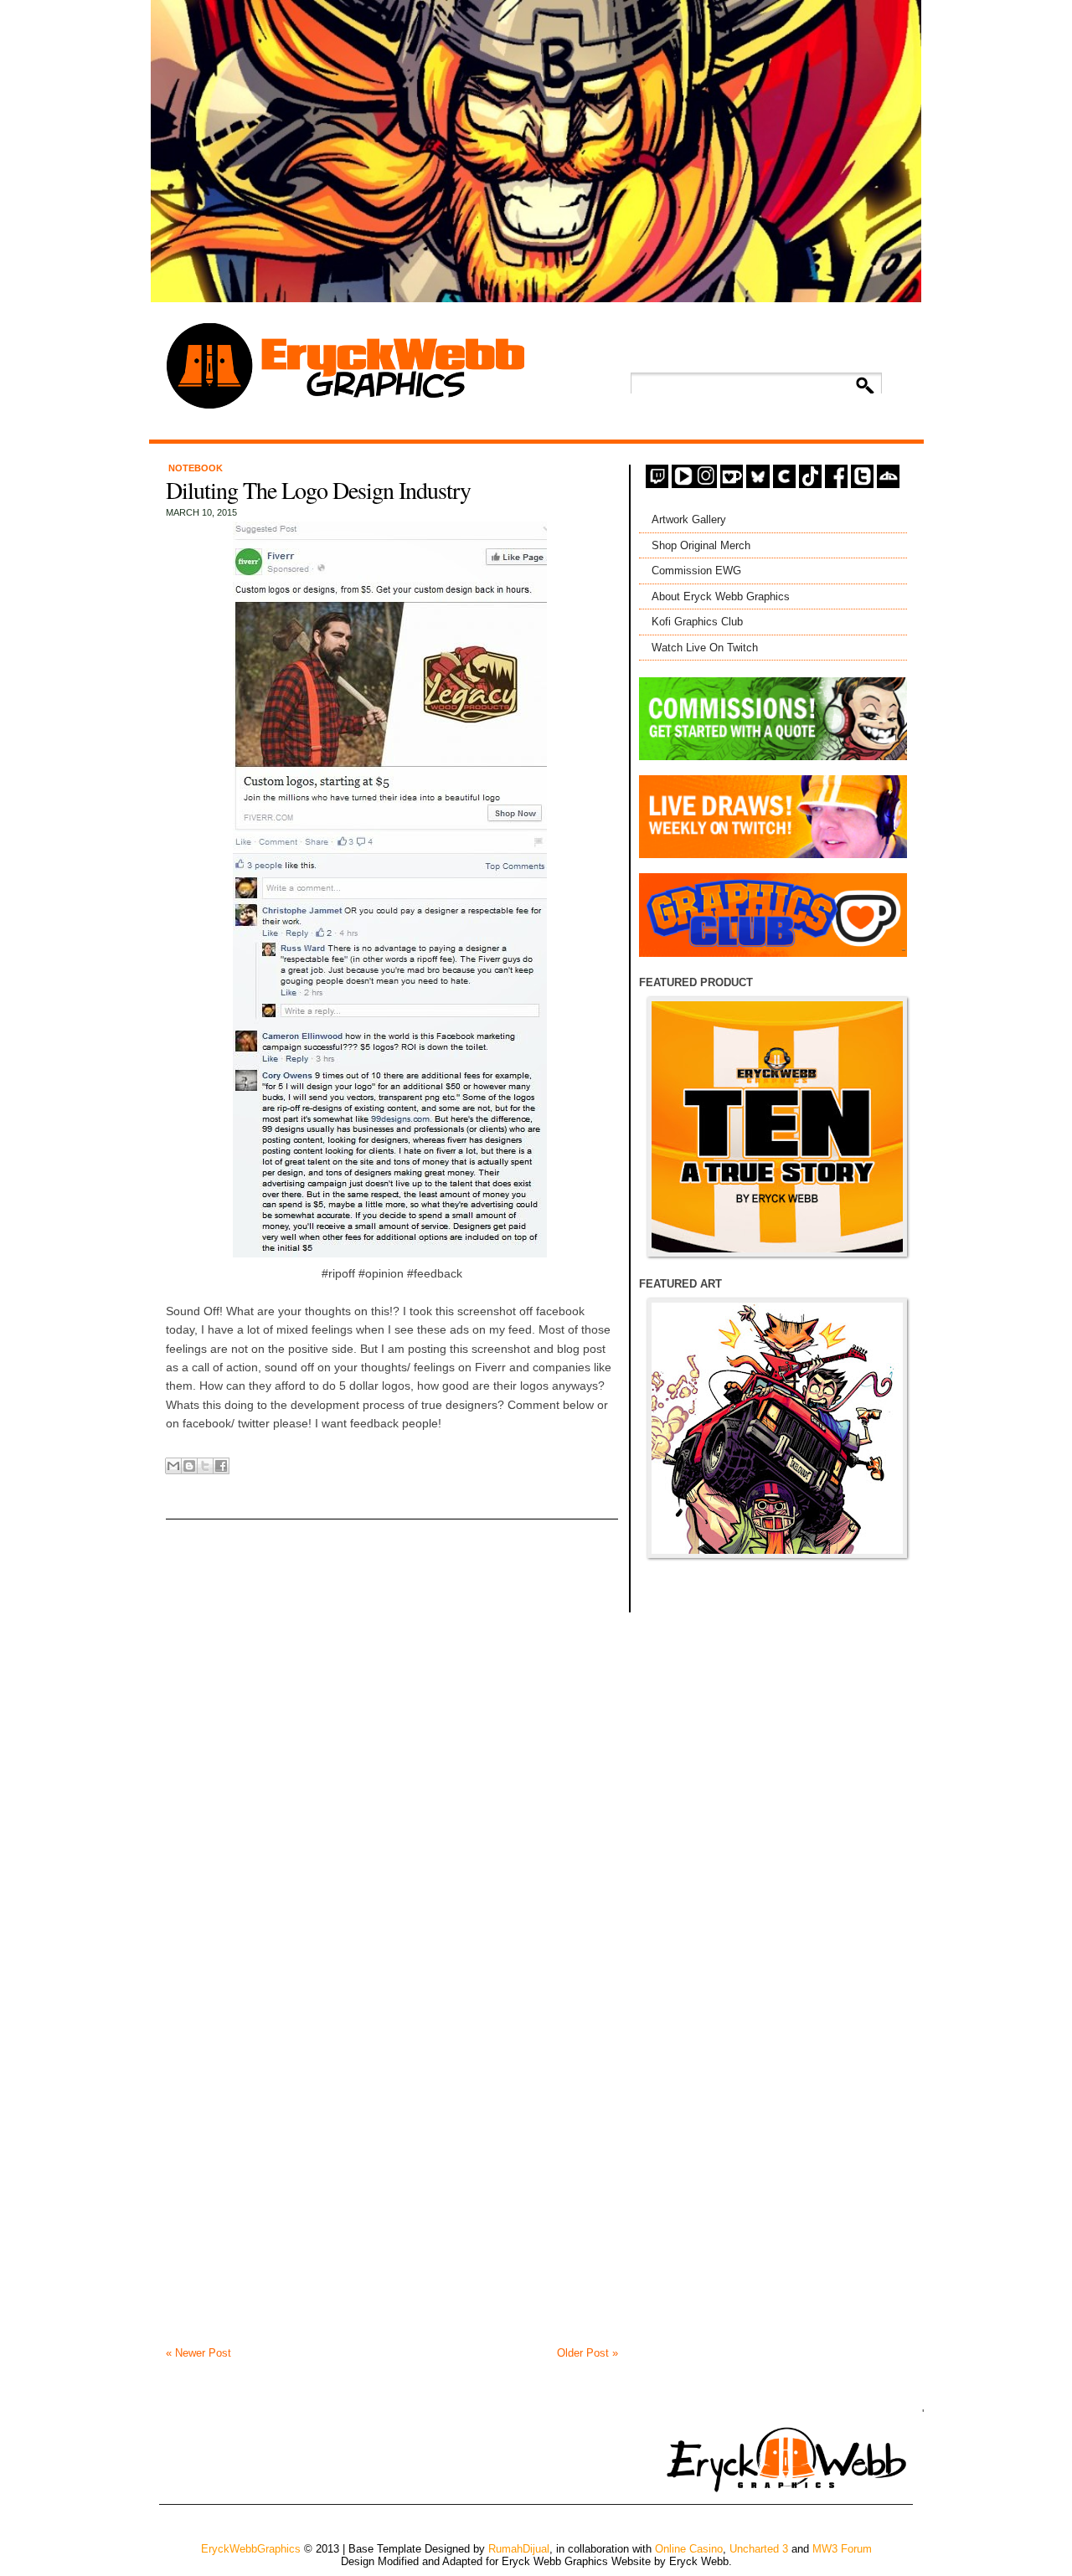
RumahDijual (519, 2549)
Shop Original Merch (701, 545)
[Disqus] (392, 1704)
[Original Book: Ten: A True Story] (777, 1127)
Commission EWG (696, 571)
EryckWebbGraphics (251, 2549)
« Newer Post (198, 2353)
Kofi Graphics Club (697, 622)
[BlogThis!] (189, 1466)
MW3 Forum (842, 2549)
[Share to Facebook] (221, 1466)
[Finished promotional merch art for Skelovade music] (777, 1428)
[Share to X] (205, 1466)
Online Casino (689, 2549)
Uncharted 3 (759, 2549)
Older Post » (588, 2353)
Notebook (196, 468)
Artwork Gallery (689, 519)
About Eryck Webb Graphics (721, 596)
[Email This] (173, 1466)
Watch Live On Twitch (705, 648)
